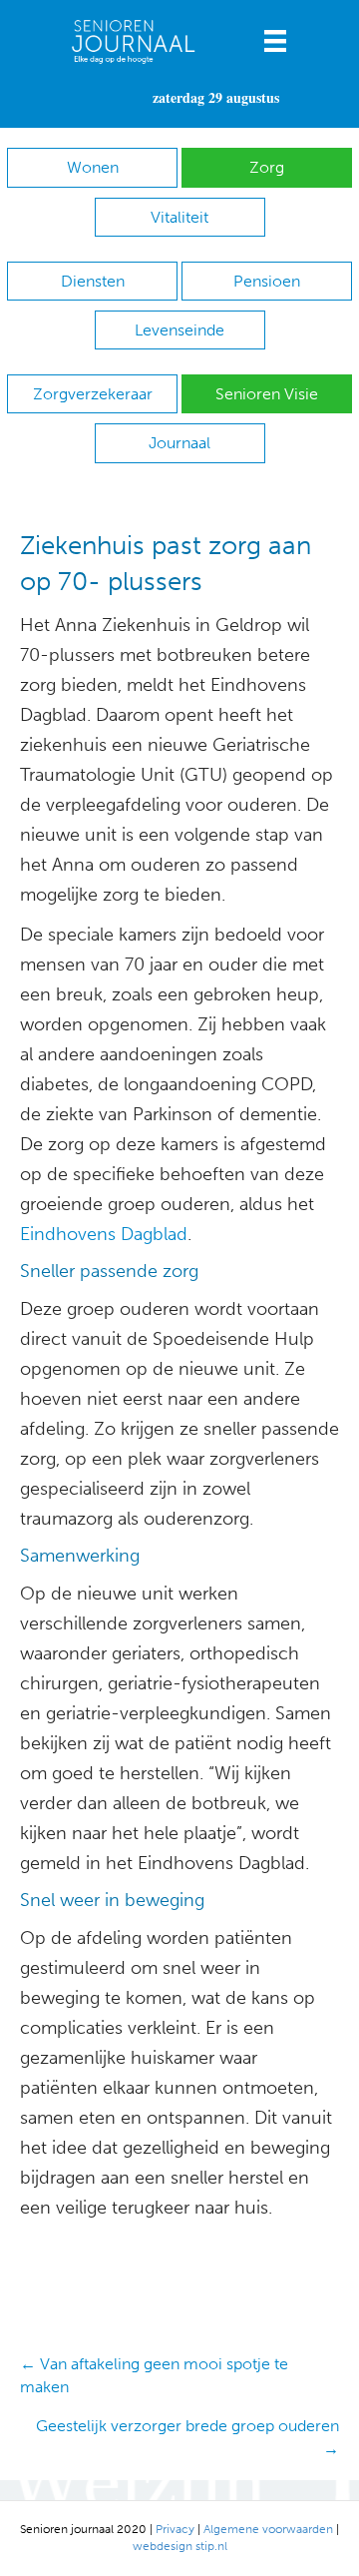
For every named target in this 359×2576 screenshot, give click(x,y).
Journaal (179, 443)
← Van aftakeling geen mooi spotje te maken (154, 2375)
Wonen (93, 167)
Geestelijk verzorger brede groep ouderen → (187, 2437)
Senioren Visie (267, 394)
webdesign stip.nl (180, 2546)
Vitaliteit (179, 217)
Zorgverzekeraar (93, 394)
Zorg (267, 167)
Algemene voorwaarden (268, 2529)
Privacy (175, 2529)
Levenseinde (179, 330)
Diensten (93, 281)
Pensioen (267, 281)
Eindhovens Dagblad (104, 1234)
